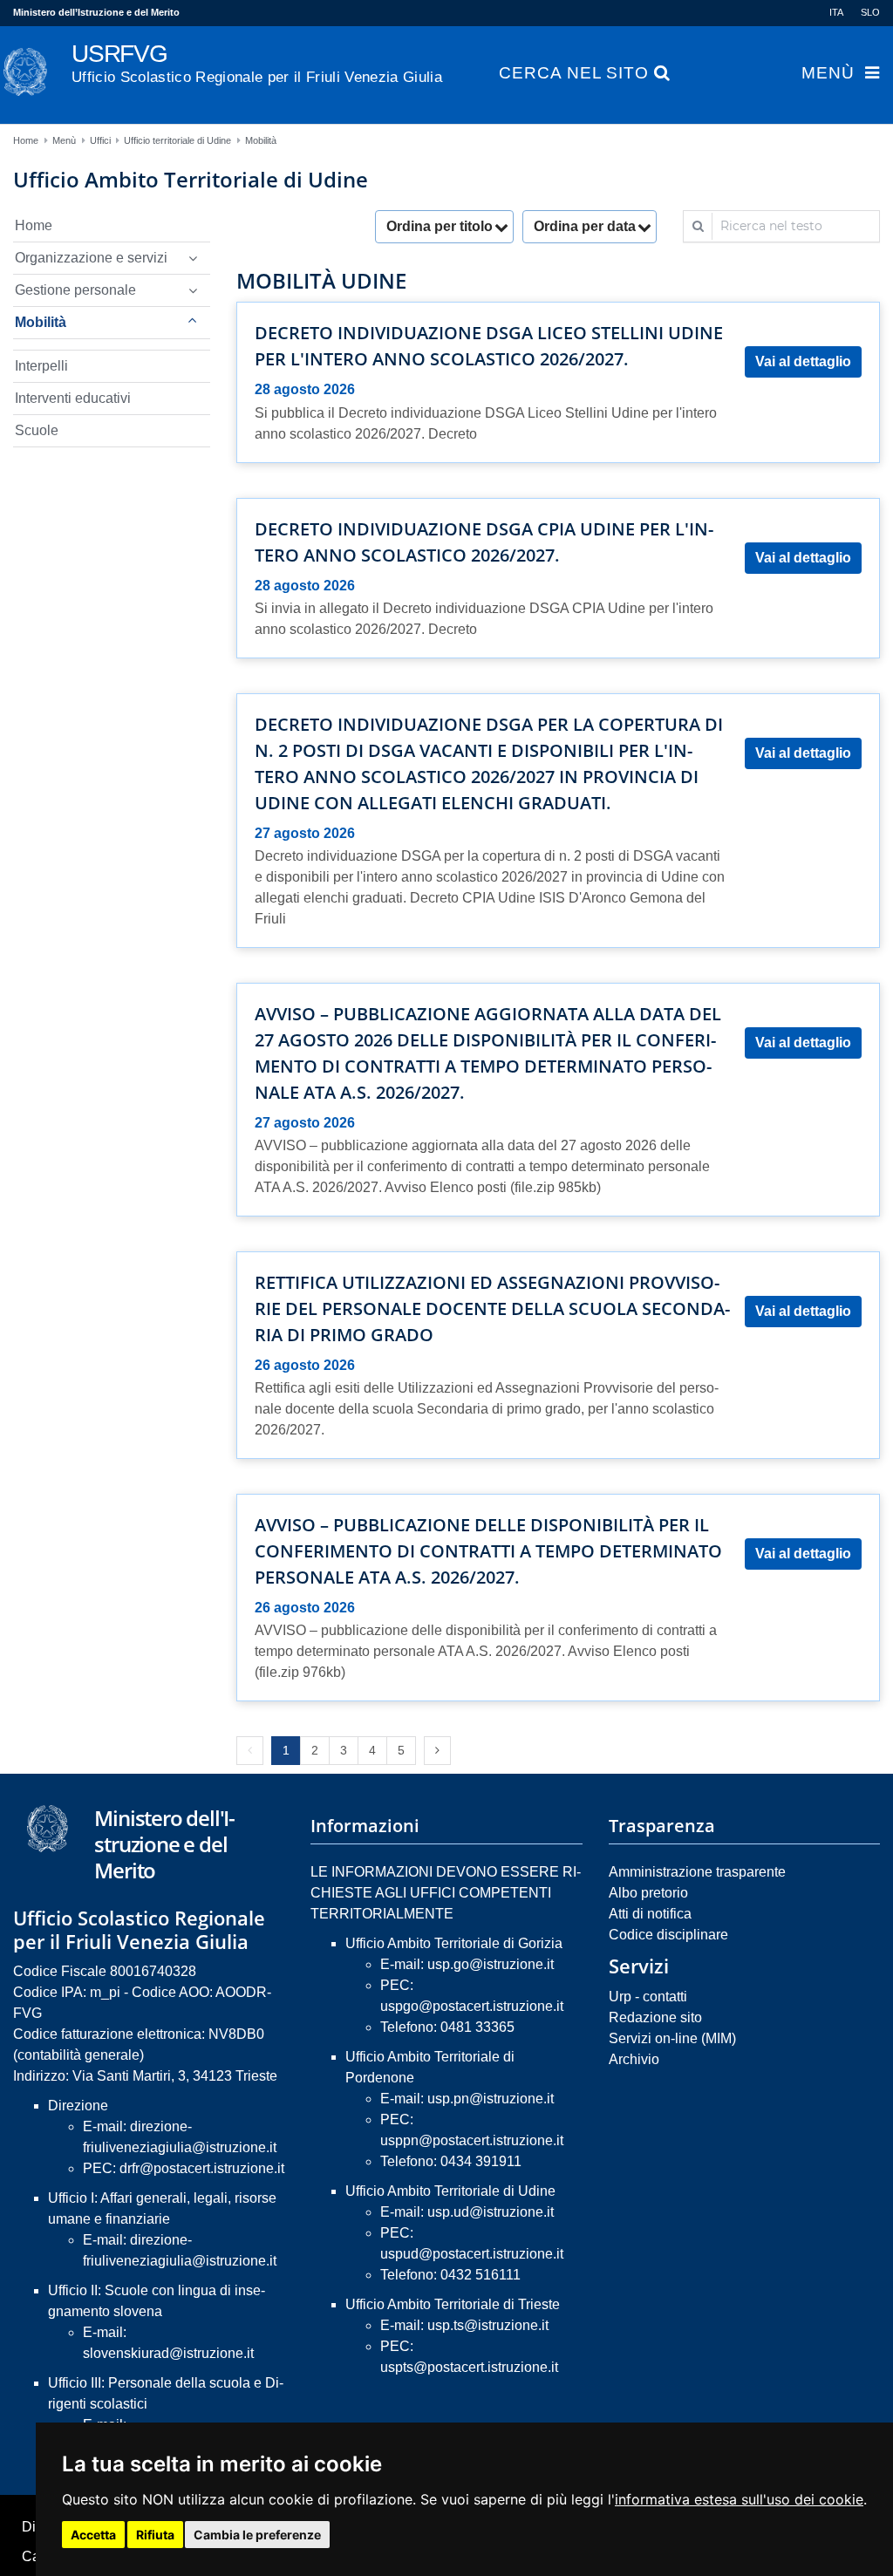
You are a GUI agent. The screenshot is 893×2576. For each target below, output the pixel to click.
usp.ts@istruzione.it (488, 2325)
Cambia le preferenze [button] (257, 2535)
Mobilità (261, 140)
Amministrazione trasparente (697, 1872)
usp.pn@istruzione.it (491, 2099)
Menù (828, 73)
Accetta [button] (93, 2535)
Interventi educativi (73, 398)
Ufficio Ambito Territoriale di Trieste (453, 2304)
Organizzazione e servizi (91, 258)
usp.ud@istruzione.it (491, 2212)
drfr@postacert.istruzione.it (202, 2168)
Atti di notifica (650, 1914)
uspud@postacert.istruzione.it (472, 2254)
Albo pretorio (648, 1893)
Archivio (634, 2059)
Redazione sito (655, 2017)
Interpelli (41, 366)
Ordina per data (585, 226)
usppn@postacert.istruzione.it (472, 2140)
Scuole (37, 430)
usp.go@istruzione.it (491, 1964)
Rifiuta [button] (155, 2535)
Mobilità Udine (321, 281)
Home (26, 140)
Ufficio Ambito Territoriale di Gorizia (454, 1943)
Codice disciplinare (668, 1935)
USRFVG (257, 63)
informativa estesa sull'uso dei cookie (739, 2499)
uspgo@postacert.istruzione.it (472, 2006)
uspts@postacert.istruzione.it (469, 2367)
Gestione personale (75, 290)
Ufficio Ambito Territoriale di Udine (450, 2191)
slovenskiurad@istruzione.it (168, 2353)
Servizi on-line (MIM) (672, 2038)
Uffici (100, 140)
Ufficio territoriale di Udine (177, 140)
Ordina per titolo (440, 226)
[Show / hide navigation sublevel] (193, 258)
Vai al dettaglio (803, 361)
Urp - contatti (648, 1997)
